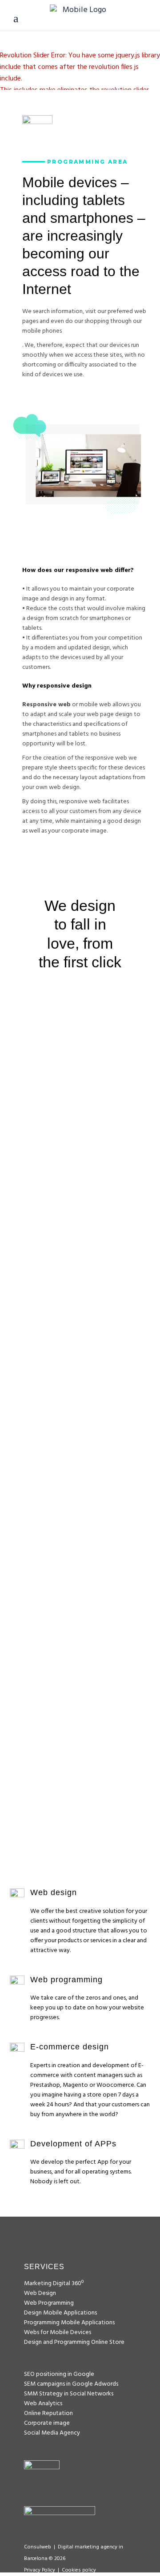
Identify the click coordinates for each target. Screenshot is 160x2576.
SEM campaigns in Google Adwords (71, 2384)
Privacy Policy (40, 2570)
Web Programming (80, 1164)
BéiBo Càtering (80, 1742)
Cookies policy (79, 2570)
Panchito (80, 1476)
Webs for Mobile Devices (58, 2332)
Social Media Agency (52, 2433)
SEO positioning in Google (59, 2374)
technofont (80, 1589)
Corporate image (47, 2423)
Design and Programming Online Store (74, 2342)
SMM (73, 1152)
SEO (52, 1152)
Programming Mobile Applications (69, 2323)
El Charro (80, 1316)
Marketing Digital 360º (54, 2284)
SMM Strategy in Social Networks (69, 2394)
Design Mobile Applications (60, 2313)
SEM (30, 1152)
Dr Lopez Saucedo (80, 1135)
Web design (110, 1152)
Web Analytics (43, 2404)
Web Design (40, 2293)
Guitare (80, 1396)
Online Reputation (48, 2413)
